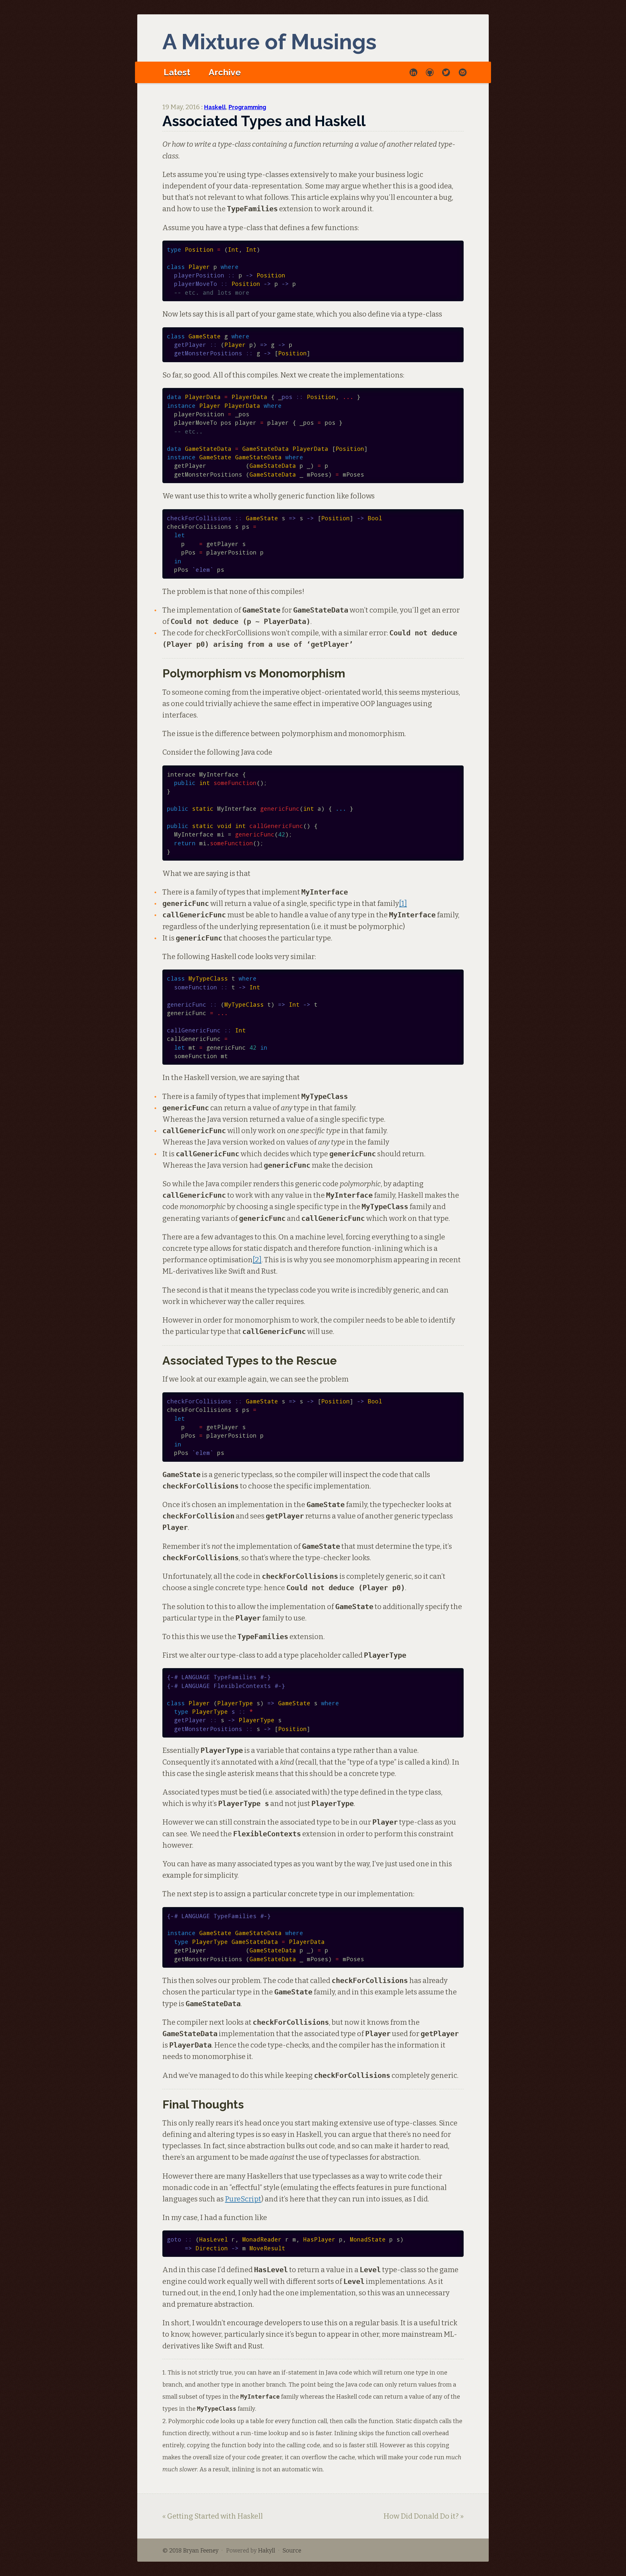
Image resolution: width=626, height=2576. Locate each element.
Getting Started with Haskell (215, 2516)
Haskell (215, 107)
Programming (247, 107)
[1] (403, 903)
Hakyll (267, 2551)
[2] (257, 1260)
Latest (177, 72)
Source (292, 2551)
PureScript (243, 2199)
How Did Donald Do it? (421, 2516)
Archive (225, 72)
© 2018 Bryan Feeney (190, 2551)
